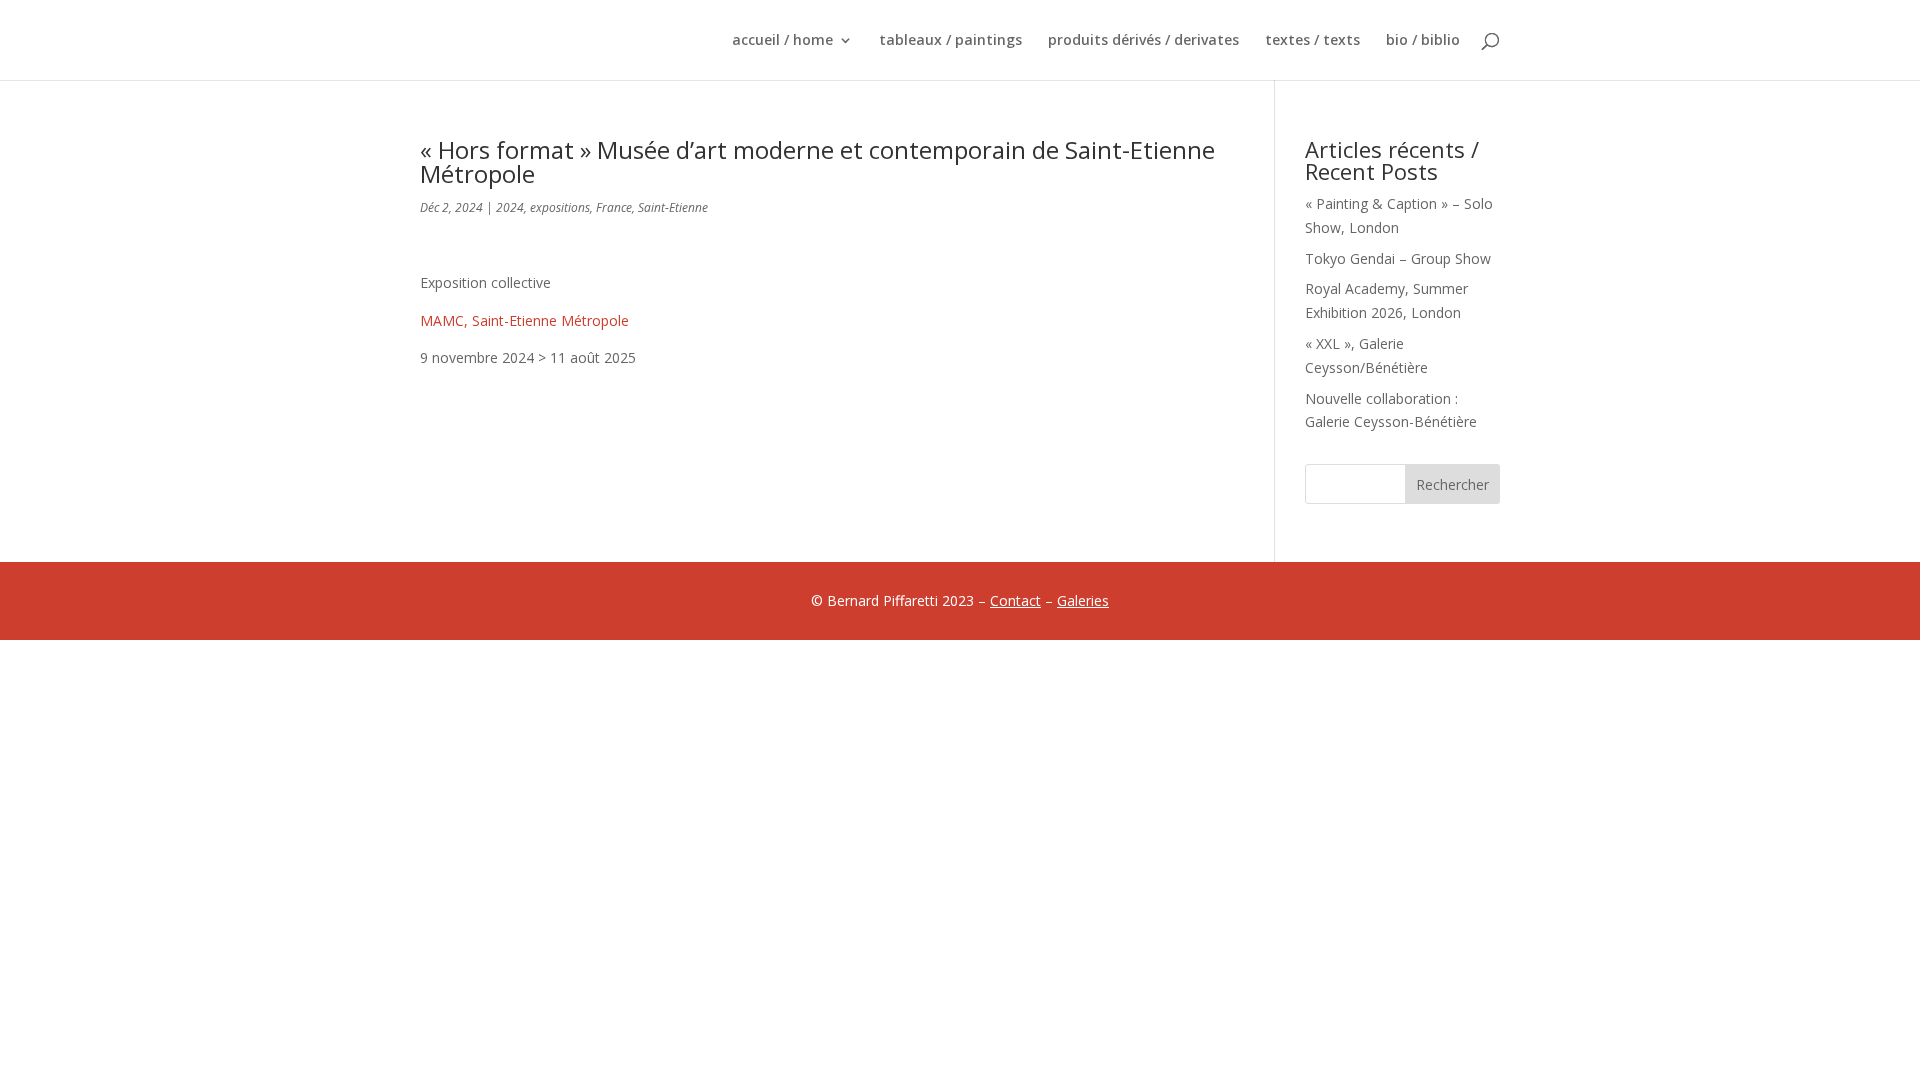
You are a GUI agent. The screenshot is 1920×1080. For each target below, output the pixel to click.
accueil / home (782, 41)
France (614, 207)
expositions (560, 207)
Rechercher (1452, 484)
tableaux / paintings (950, 41)
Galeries (1083, 600)
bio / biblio (1423, 41)
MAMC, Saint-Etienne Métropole (524, 320)
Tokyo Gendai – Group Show (1398, 258)
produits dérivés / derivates (1143, 41)
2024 (510, 207)
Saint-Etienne (673, 207)
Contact (1015, 600)
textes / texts (1312, 41)
